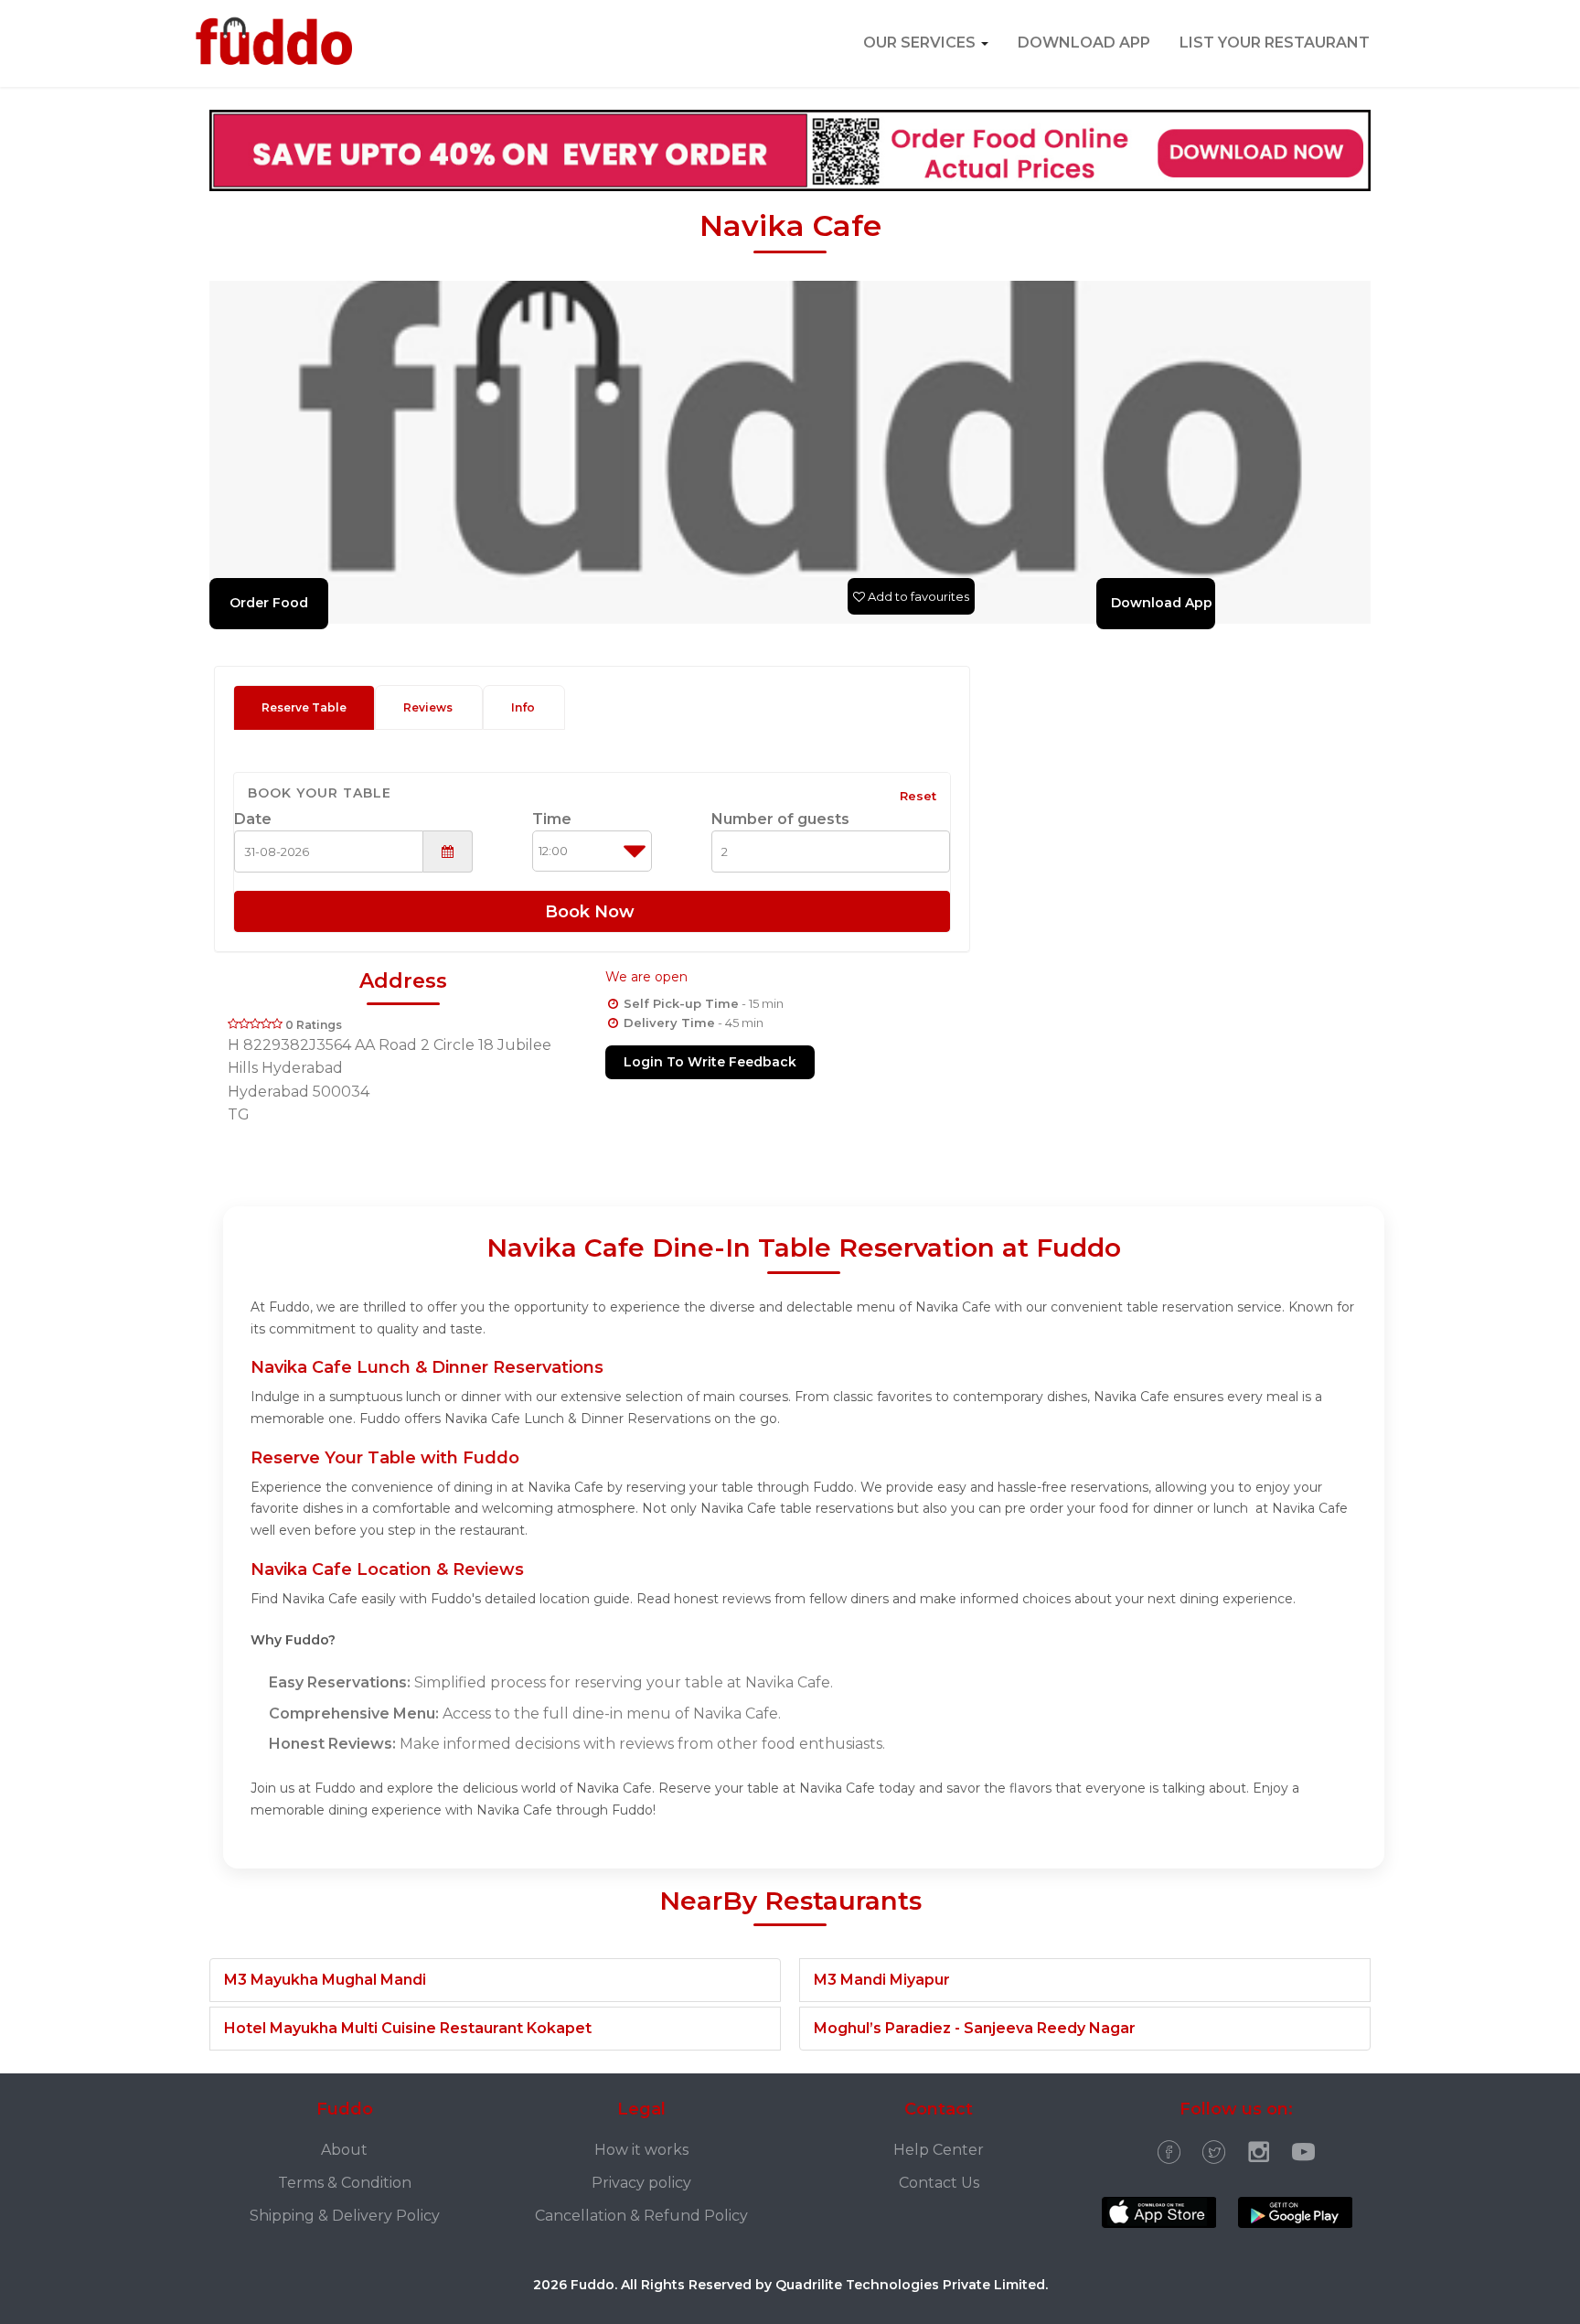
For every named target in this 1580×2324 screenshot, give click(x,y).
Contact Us (939, 2183)
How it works (641, 2150)
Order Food (269, 603)
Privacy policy (641, 2183)
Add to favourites (917, 596)
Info (523, 707)
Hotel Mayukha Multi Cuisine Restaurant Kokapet (408, 2028)
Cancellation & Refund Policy (641, 2216)
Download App (1084, 43)
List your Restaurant (1275, 43)
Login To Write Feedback (710, 1062)
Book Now (592, 912)
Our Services (921, 43)
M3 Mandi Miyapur (882, 1980)
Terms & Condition (345, 2183)
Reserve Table (304, 707)
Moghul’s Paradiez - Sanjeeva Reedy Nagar (975, 2028)
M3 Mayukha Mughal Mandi (325, 1980)
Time (552, 819)
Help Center (939, 2150)
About (344, 2150)
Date (253, 819)
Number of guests (780, 819)
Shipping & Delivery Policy (345, 2216)
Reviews (428, 707)
